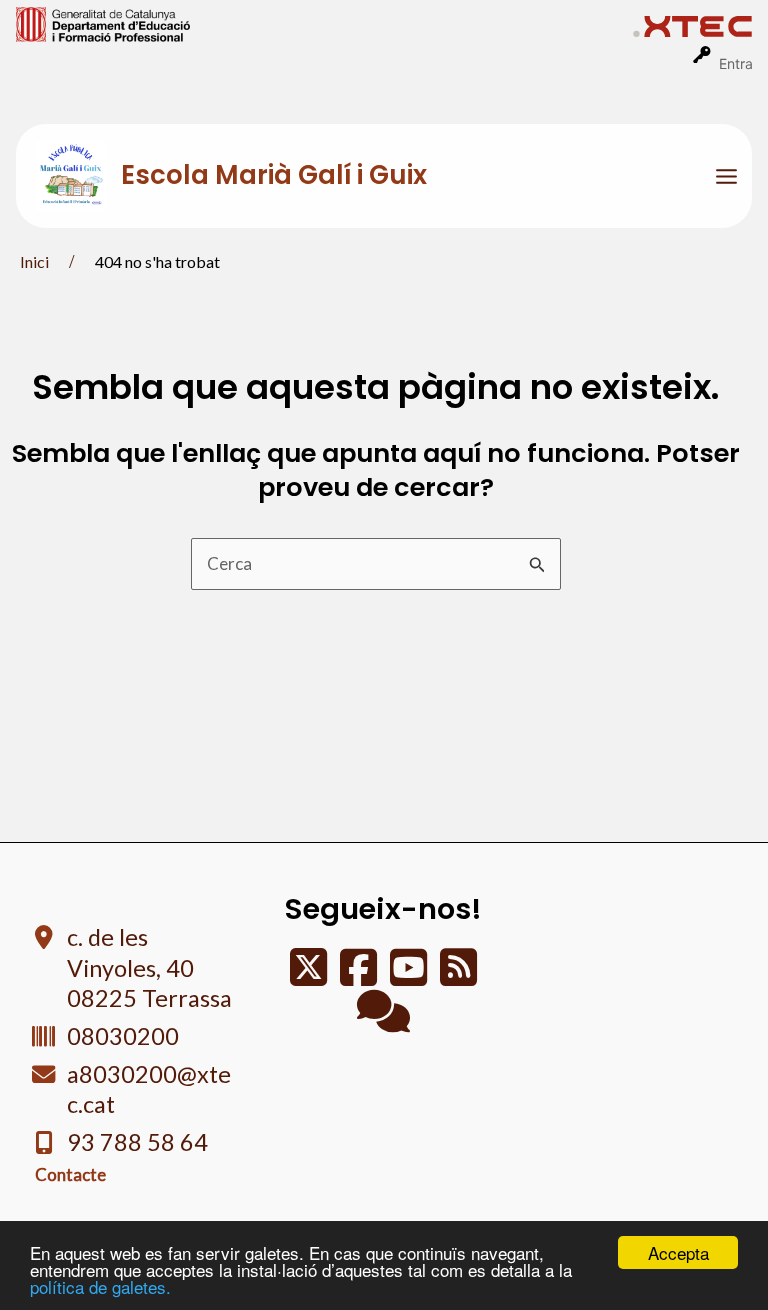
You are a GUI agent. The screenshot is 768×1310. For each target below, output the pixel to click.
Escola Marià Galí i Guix (274, 175)
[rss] (458, 976)
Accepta (678, 1252)
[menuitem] (324, 23)
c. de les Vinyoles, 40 (149, 967)
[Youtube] (410, 976)
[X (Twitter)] (310, 976)
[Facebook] (360, 976)
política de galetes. (100, 1286)
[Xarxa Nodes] (383, 1020)
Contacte (70, 1174)
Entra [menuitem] (736, 63)
